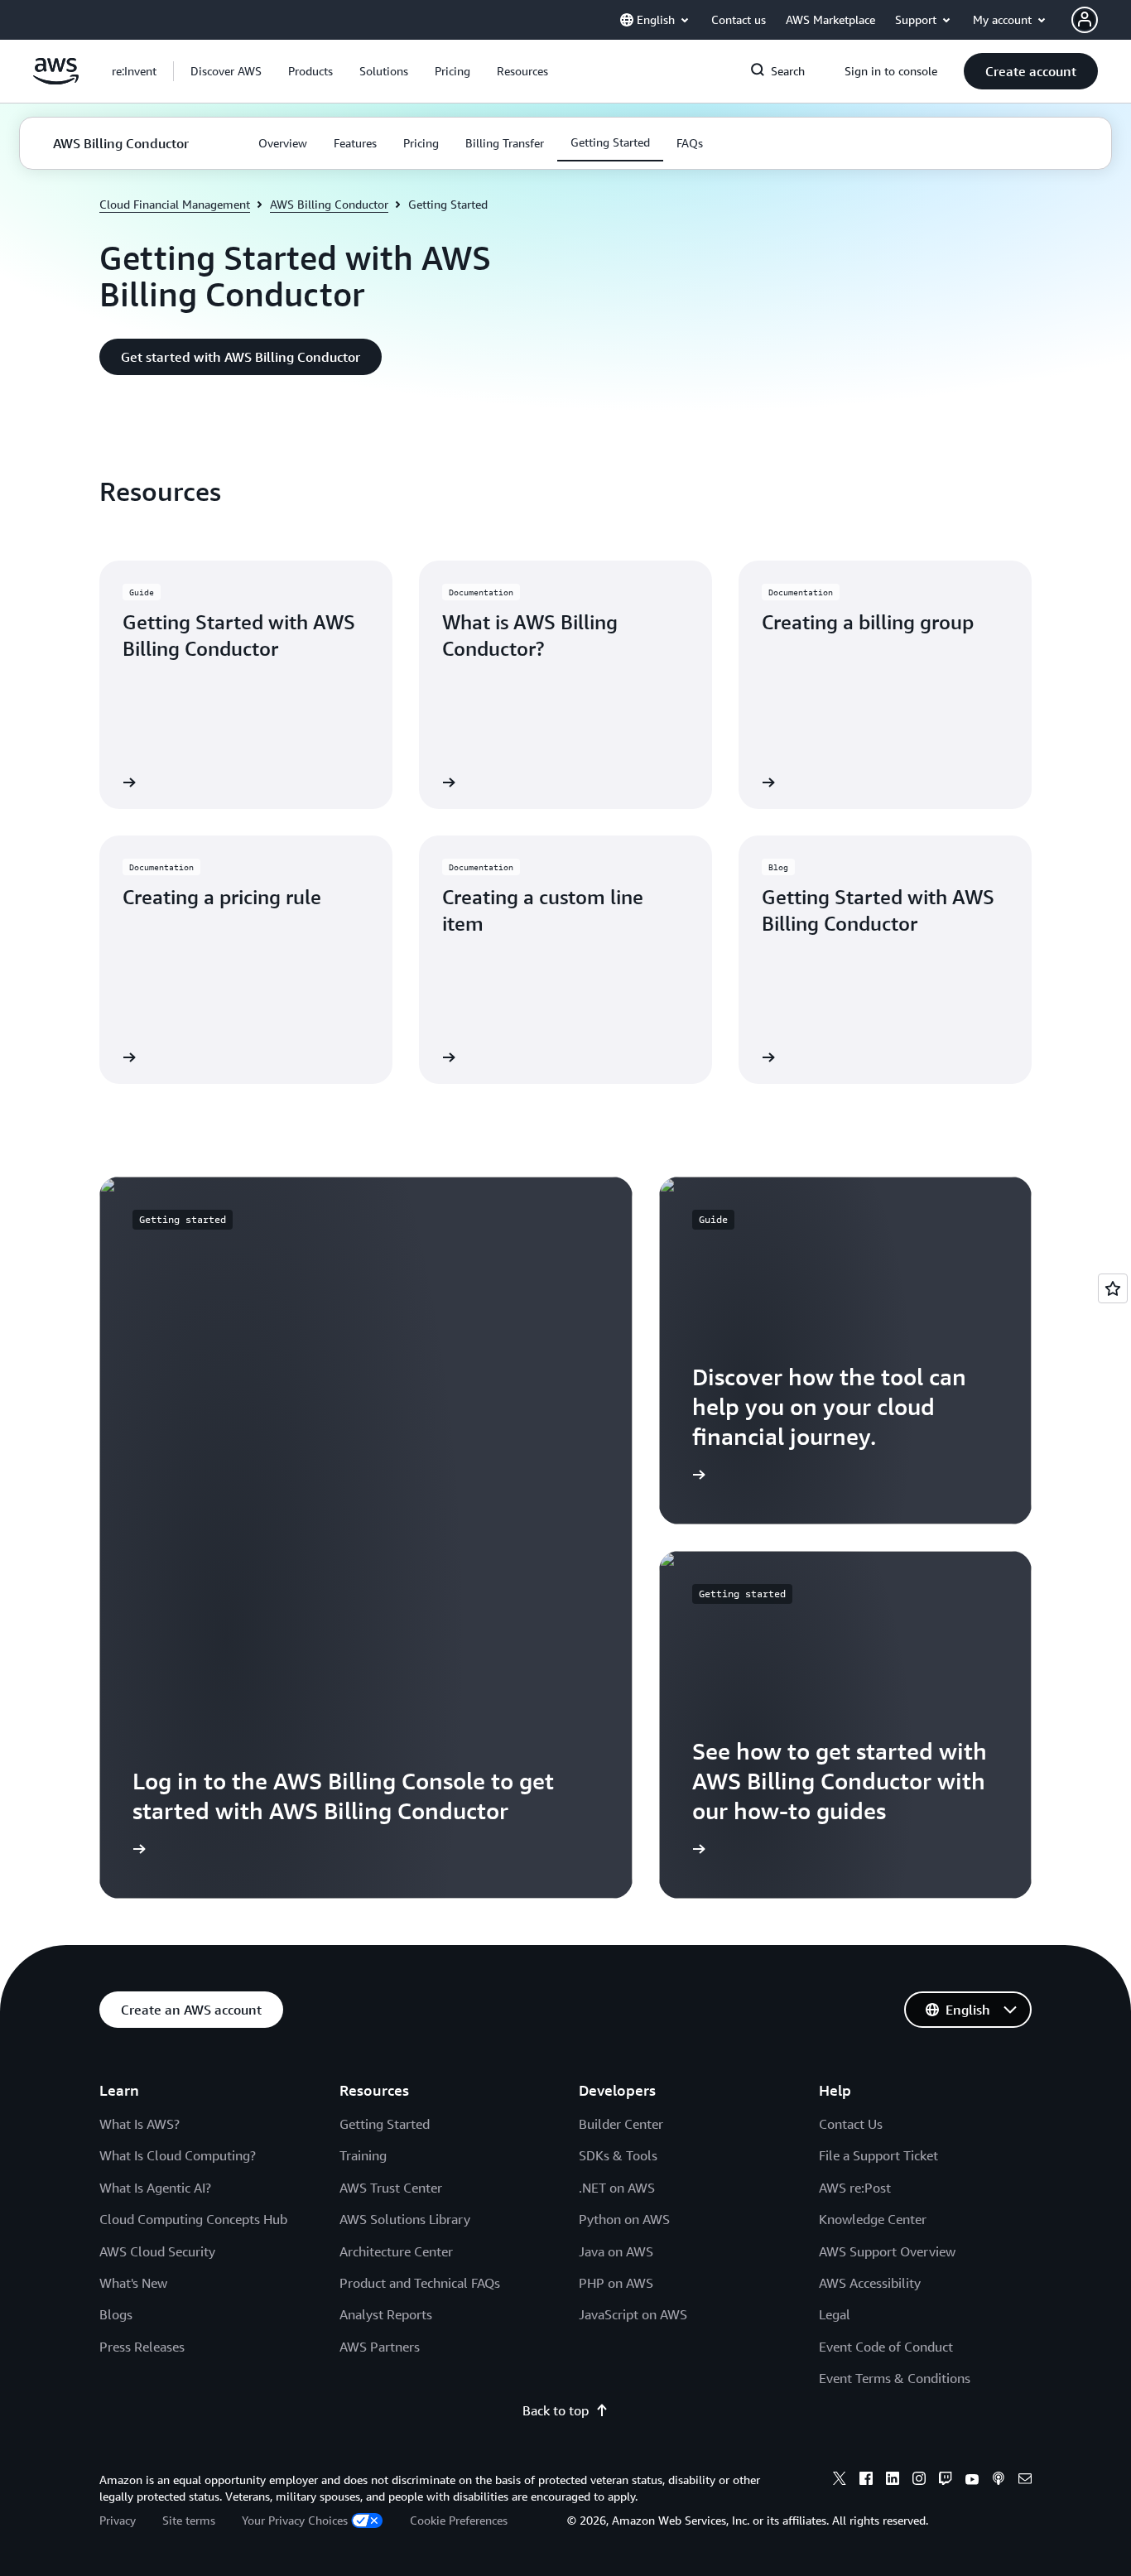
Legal (835, 2314)
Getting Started (385, 2124)
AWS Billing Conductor (329, 204)
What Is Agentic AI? (155, 2188)
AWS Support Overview (887, 2251)
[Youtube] (972, 2481)
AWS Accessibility (870, 2283)
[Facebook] (866, 2481)
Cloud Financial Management (175, 204)
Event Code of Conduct (886, 2347)
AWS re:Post (855, 2188)
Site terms (189, 2520)
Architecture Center (396, 2251)
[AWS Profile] (1085, 20)
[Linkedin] (893, 2481)
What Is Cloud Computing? (178, 2155)
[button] (226, 71)
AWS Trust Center (391, 2188)
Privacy (118, 2520)
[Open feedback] (1113, 1288)
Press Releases (142, 2347)
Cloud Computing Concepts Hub (193, 2219)
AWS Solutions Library (405, 2219)
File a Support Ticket (878, 2155)
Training (363, 2155)
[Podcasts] (999, 2481)
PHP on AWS (616, 2283)
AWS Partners (380, 2347)
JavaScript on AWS (633, 2314)
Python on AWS (624, 2219)
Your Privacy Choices (295, 2520)
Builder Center (621, 2124)
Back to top (556, 2410)
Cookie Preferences (459, 2520)
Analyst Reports (386, 2314)
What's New (133, 2283)
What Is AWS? (140, 2124)
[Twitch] (946, 2481)
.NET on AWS (617, 2188)
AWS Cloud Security (157, 2251)
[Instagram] (919, 2481)
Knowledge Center (873, 2219)
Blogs (116, 2314)
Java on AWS (616, 2251)
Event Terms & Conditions (895, 2378)
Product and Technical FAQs (420, 2283)
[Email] (1025, 2481)
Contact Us (851, 2124)
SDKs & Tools (618, 2155)
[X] (840, 2481)
